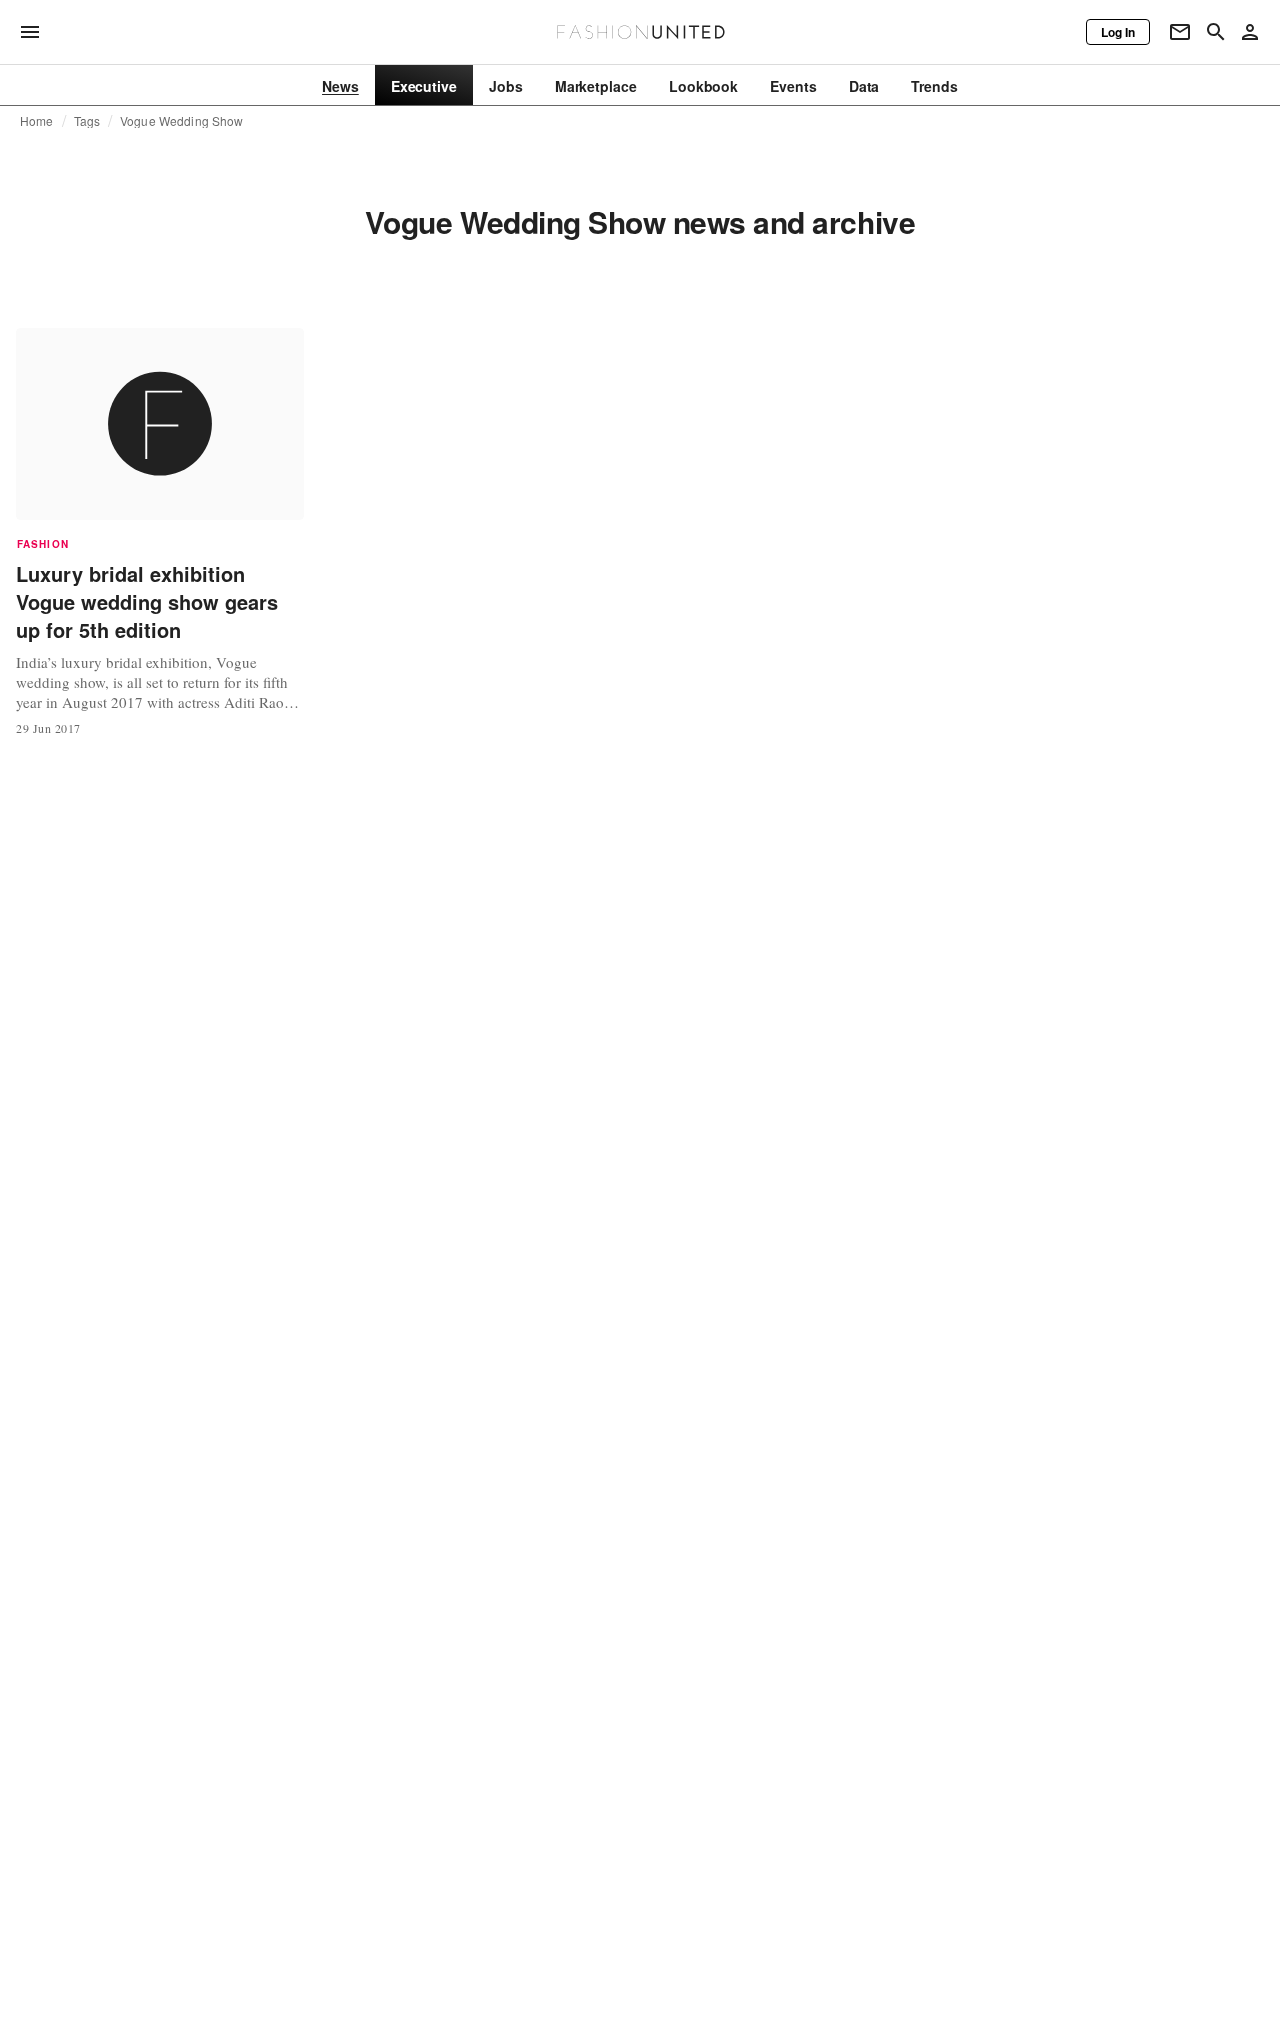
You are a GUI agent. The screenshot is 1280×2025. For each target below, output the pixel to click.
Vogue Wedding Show (181, 121)
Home (37, 121)
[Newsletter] (1180, 32)
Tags (87, 121)
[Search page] (1216, 32)
